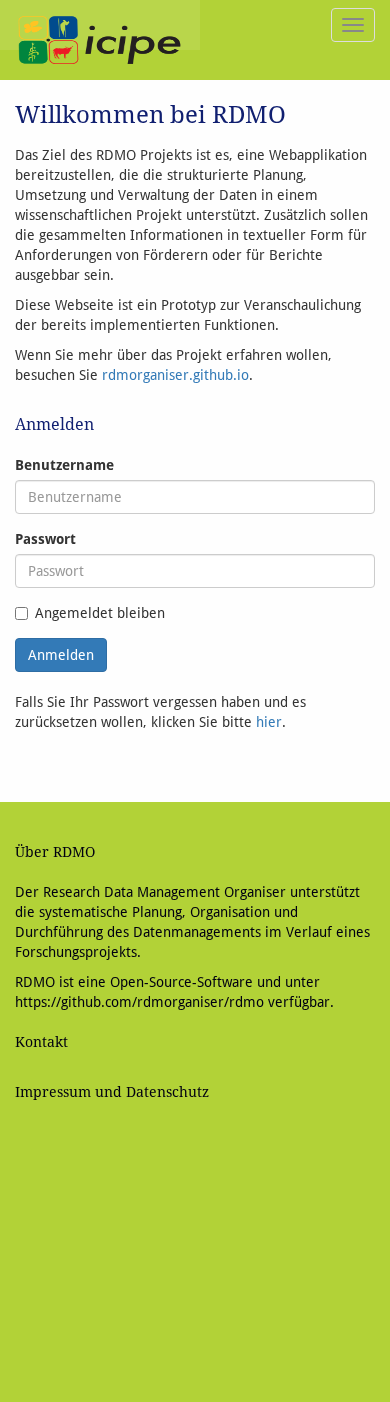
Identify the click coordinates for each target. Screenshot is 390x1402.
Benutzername (64, 465)
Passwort (45, 539)
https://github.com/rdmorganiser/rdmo (139, 1002)
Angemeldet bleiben (100, 613)
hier (269, 722)
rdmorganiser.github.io (175, 375)
